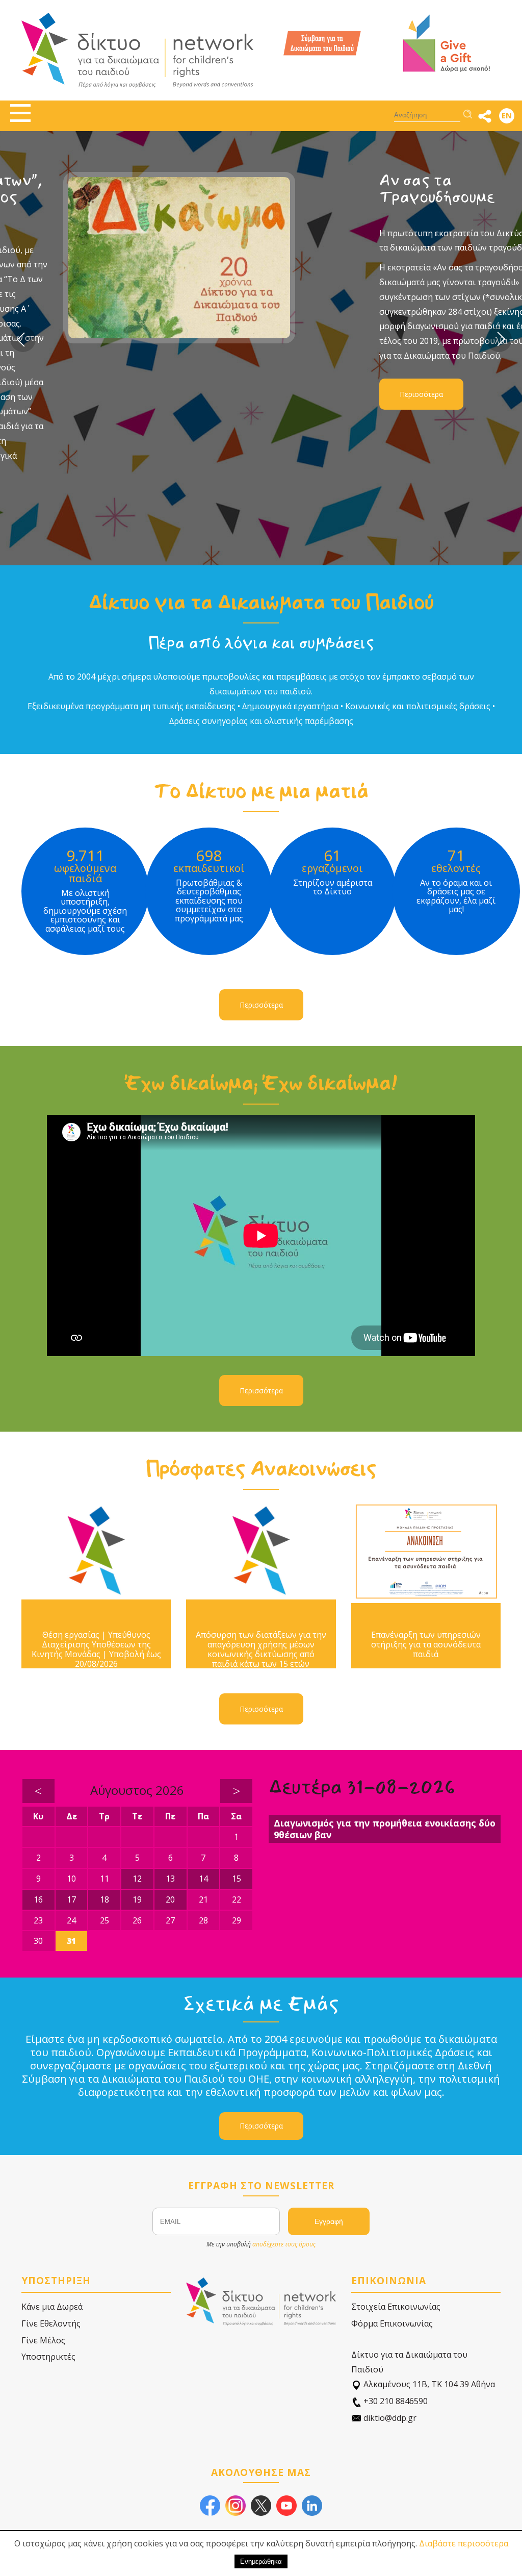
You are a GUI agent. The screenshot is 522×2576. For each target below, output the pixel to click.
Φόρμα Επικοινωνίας (392, 2323)
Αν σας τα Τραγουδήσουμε (120, 189)
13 (170, 1879)
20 (170, 1899)
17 (71, 1899)
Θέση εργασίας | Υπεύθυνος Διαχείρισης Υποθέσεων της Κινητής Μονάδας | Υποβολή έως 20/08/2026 (96, 1650)
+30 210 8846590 (395, 2401)
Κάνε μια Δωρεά (52, 2307)
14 (203, 1879)
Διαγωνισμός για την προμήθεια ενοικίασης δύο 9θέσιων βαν (385, 1829)
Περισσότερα (105, 394)
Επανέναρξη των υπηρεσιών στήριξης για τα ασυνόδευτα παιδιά (426, 1645)
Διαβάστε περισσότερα (464, 2543)
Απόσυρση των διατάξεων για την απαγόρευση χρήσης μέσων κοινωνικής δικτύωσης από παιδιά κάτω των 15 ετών (261, 1650)
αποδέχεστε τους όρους (284, 2244)
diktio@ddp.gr (389, 2418)
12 (137, 1879)
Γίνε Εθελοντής (51, 2323)
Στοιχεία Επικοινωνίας (396, 2307)
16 (38, 1899)
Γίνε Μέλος (43, 2340)
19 (137, 1899)
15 (237, 1879)
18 (105, 1899)
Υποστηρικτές (48, 2357)
